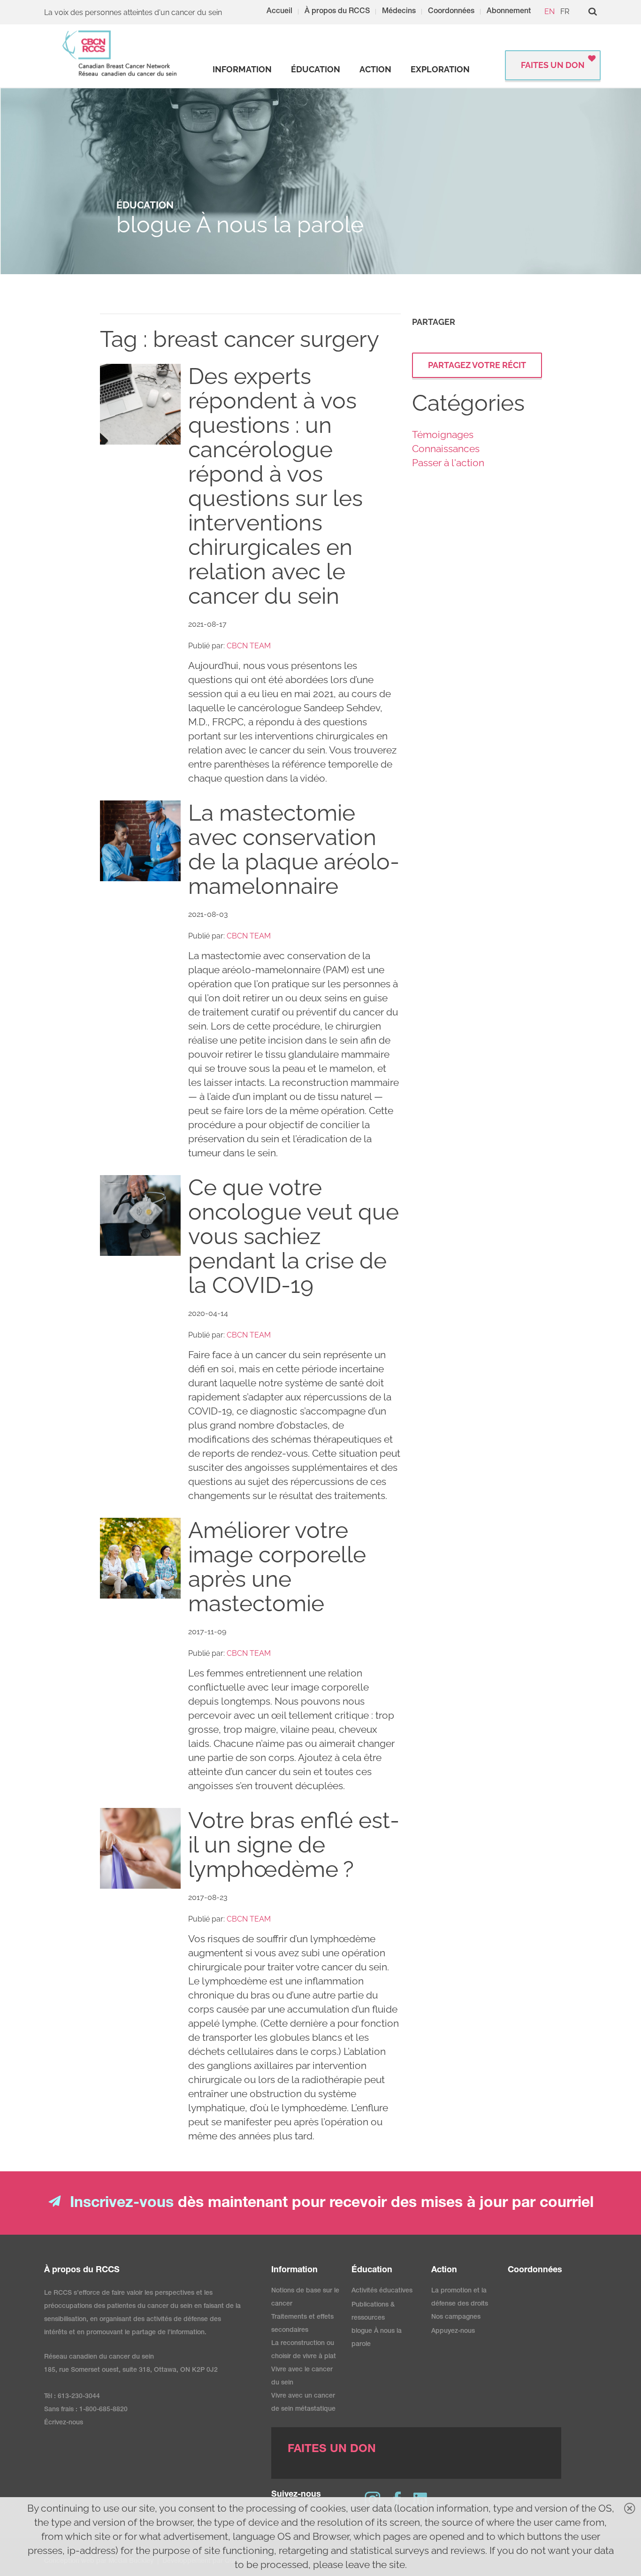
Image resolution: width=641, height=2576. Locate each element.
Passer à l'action (448, 463)
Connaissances (446, 449)
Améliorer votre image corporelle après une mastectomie (277, 1567)
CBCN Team (249, 646)
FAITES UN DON (553, 65)
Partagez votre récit (477, 365)
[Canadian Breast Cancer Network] (120, 53)
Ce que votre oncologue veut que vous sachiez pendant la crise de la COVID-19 (294, 1236)
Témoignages (443, 434)
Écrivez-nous (64, 2423)
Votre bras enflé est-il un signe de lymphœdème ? (294, 1845)
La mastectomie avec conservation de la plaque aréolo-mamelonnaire (294, 849)
